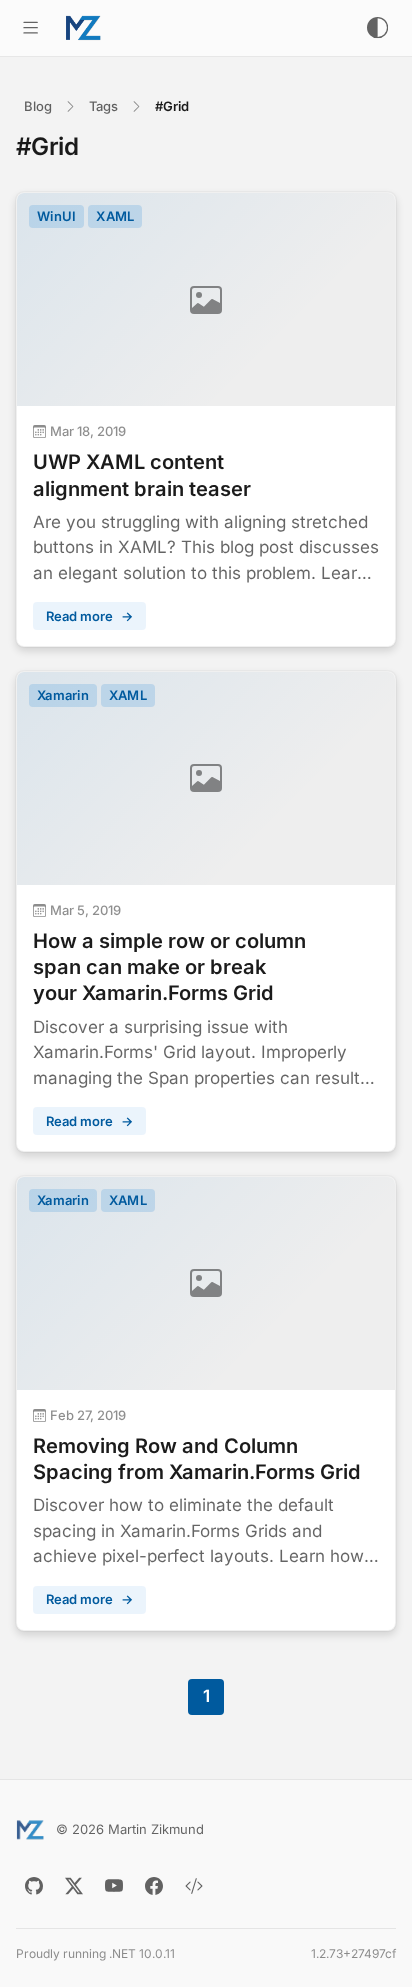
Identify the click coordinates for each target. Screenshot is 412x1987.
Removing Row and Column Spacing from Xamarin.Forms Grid (197, 1459)
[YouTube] (114, 1886)
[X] (74, 1886)
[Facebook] (154, 1886)
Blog (38, 106)
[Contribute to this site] (194, 1886)
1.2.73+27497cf (353, 1953)
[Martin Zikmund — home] (83, 28)
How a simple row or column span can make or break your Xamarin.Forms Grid (169, 967)
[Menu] (30, 27)
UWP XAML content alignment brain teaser (142, 475)
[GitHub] (34, 1886)
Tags (103, 106)
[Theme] (377, 27)
